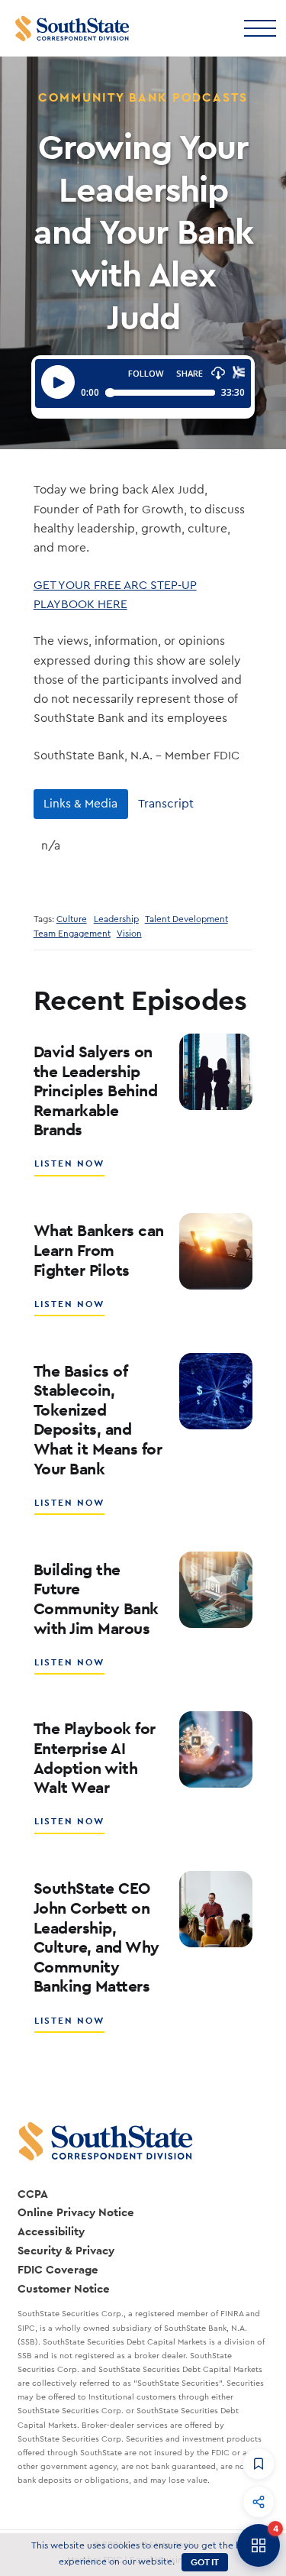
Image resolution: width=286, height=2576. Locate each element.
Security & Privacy (66, 2250)
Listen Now (70, 1169)
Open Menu (259, 27)
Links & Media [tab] (80, 804)
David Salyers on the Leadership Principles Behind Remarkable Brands (96, 1091)
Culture (72, 919)
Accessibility (51, 2231)
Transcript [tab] (166, 804)
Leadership (116, 919)
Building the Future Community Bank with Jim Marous (96, 1599)
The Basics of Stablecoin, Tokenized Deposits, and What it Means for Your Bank (98, 1420)
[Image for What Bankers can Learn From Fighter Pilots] (216, 1251)
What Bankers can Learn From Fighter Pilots (99, 1250)
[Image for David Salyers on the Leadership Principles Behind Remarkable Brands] (216, 1072)
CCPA (33, 2194)
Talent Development (186, 919)
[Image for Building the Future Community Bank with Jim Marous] (216, 1590)
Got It (205, 2562)
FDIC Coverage (58, 2269)
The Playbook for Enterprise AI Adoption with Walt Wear (95, 1758)
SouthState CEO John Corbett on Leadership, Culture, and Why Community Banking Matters (96, 1937)
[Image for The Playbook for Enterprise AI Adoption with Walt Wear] (216, 1749)
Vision (129, 934)
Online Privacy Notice (76, 2212)
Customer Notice (64, 2288)
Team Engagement (72, 934)
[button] (259, 2464)
